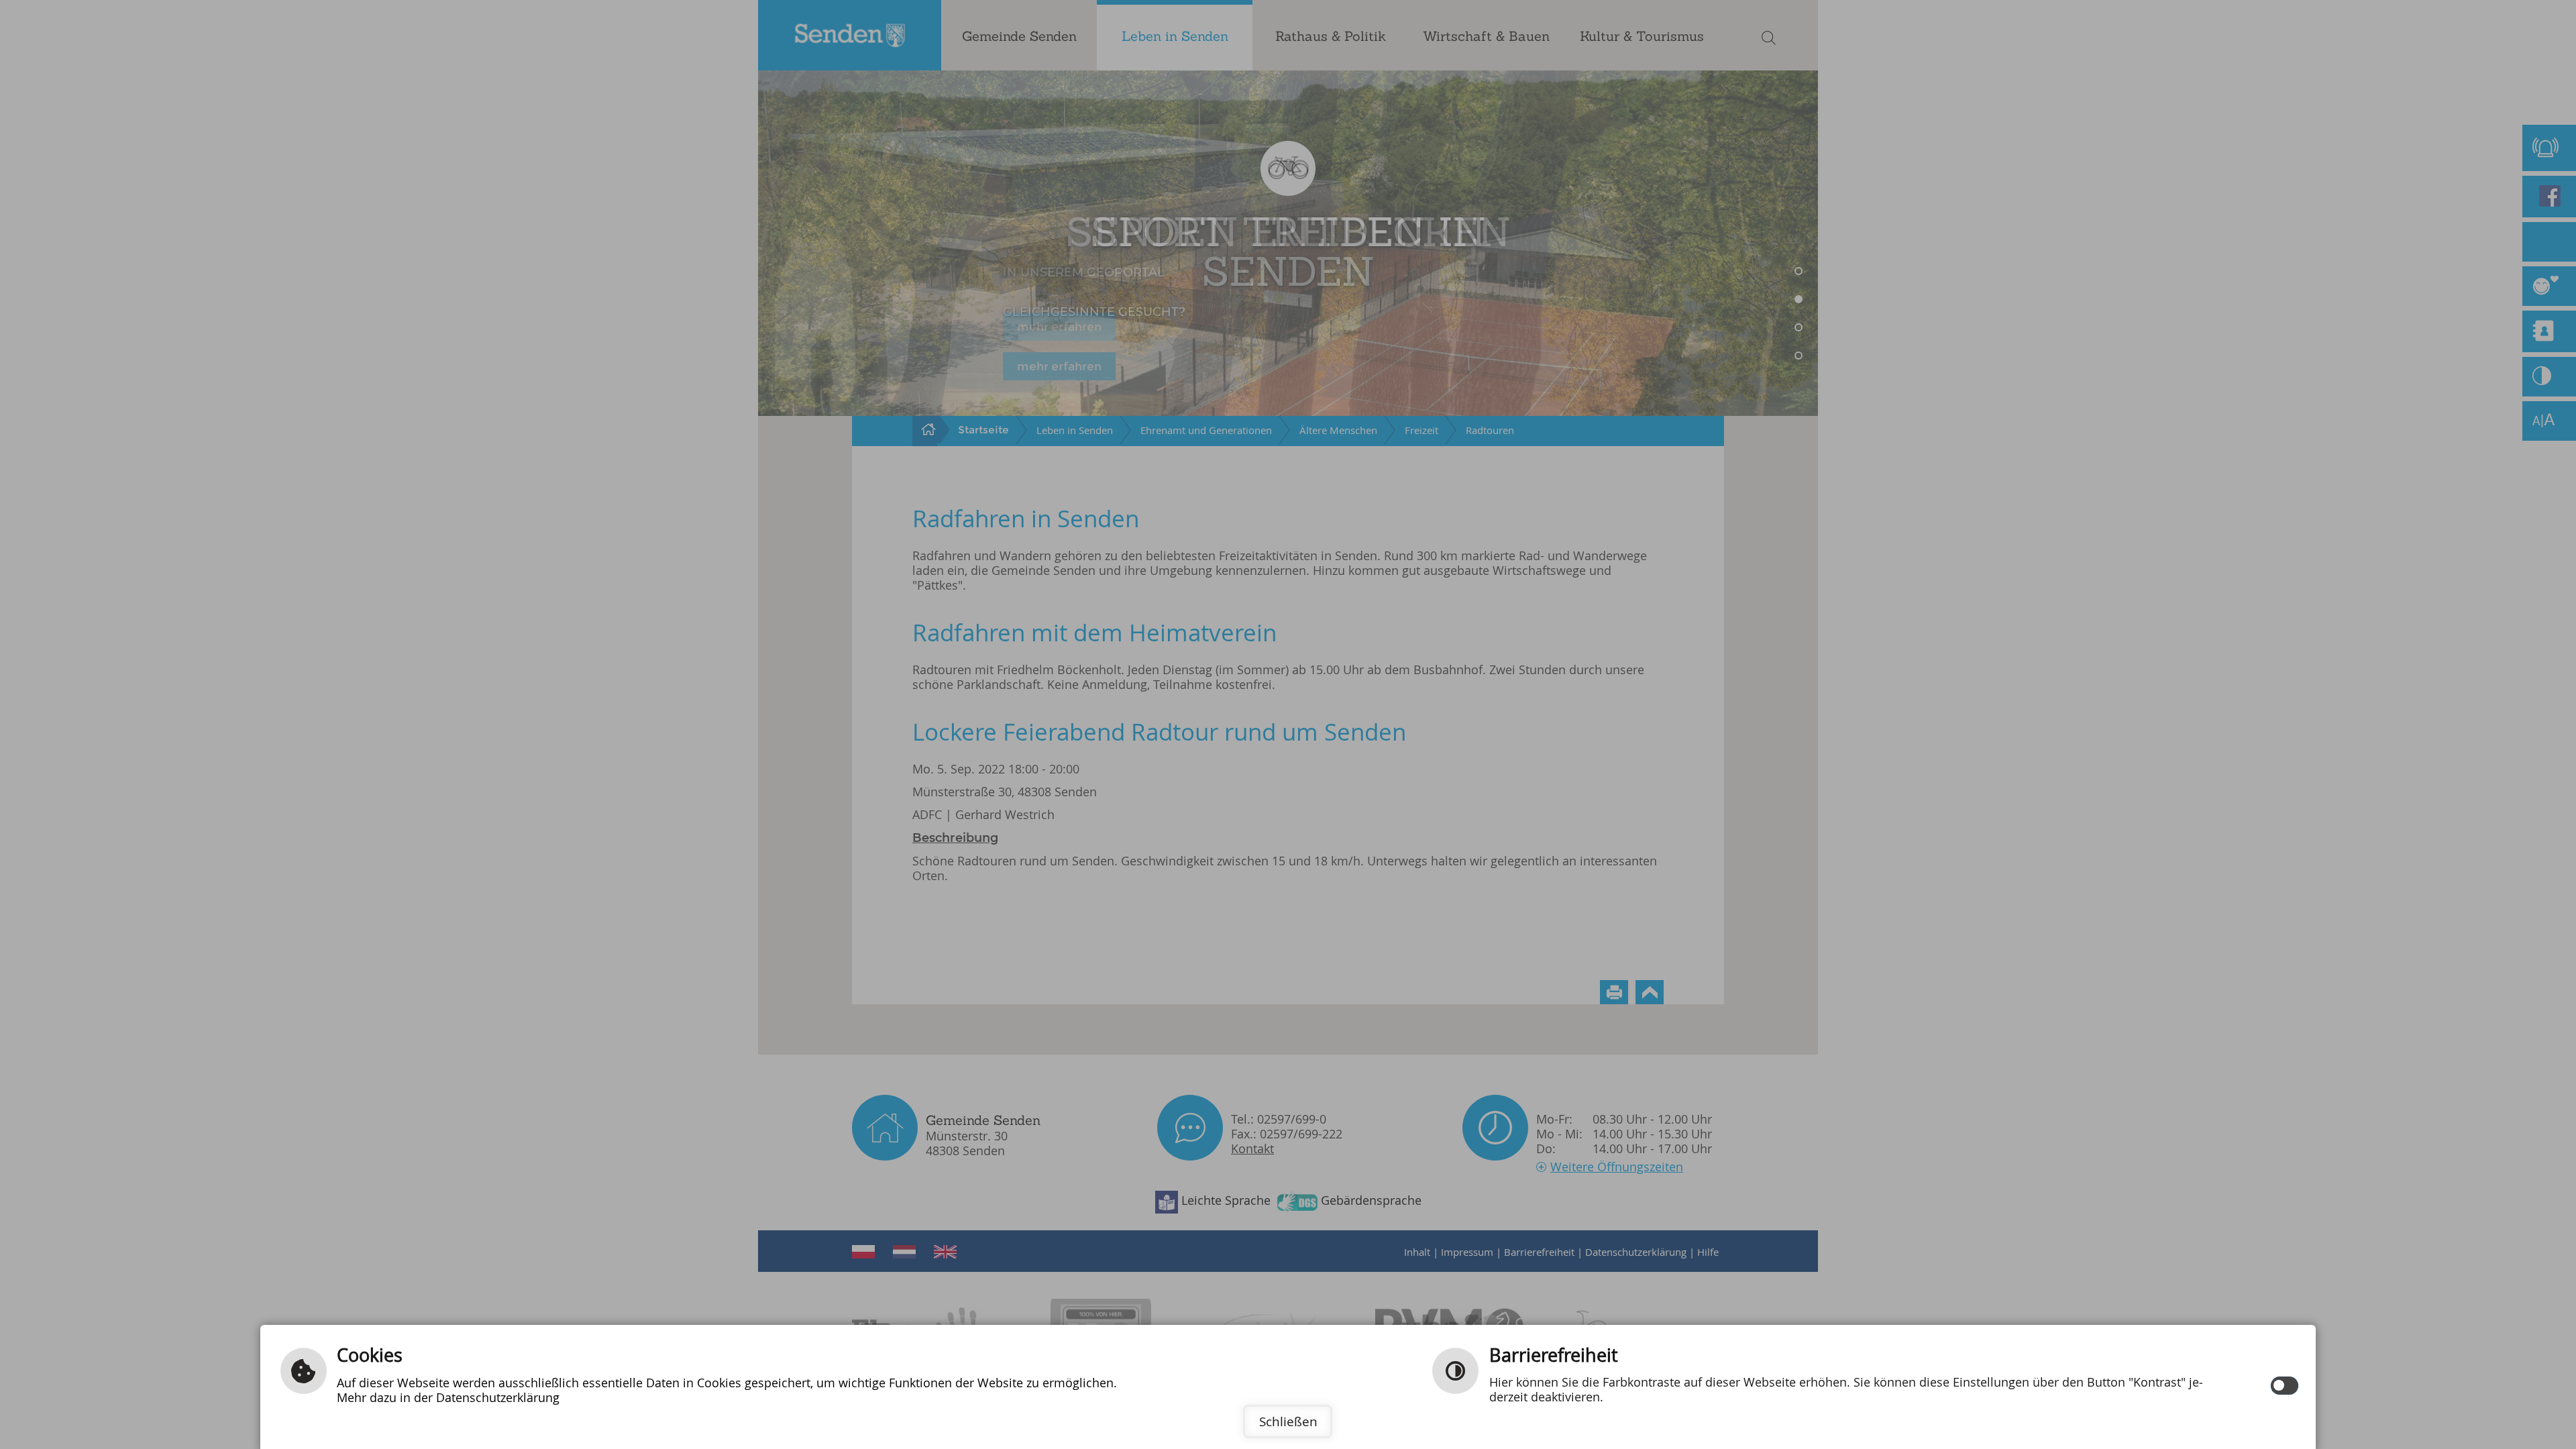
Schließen (1288, 1421)
